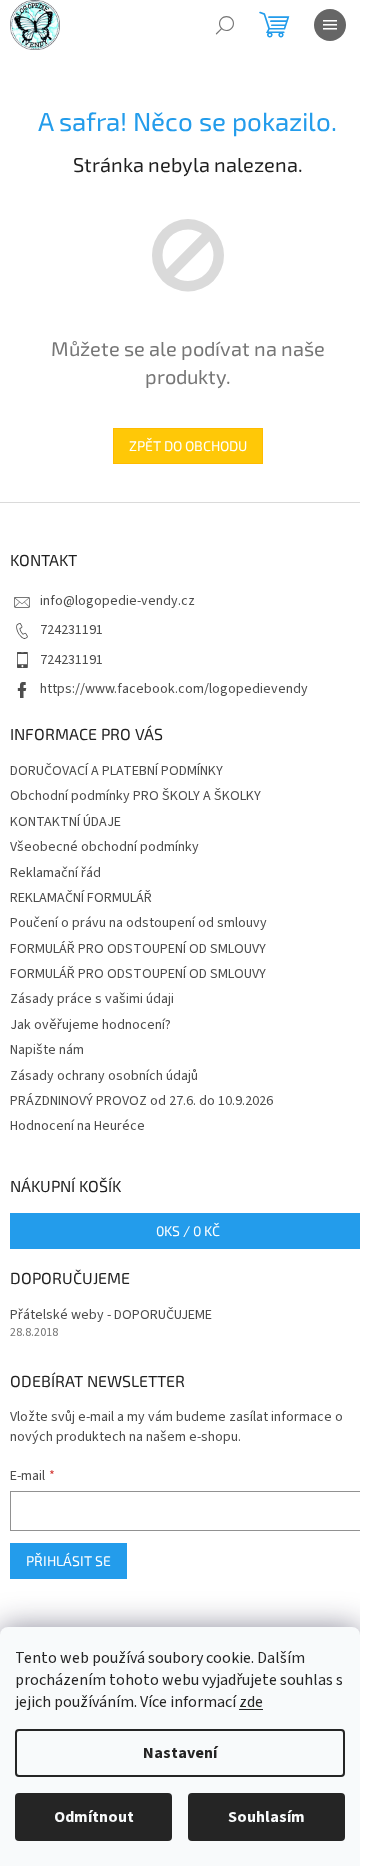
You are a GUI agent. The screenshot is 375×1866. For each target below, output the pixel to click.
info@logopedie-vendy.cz (117, 601)
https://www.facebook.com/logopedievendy (174, 689)
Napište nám (47, 1050)
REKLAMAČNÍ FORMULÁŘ (81, 898)
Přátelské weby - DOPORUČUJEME (111, 1315)
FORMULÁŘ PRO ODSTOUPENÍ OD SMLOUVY (138, 949)
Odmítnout (94, 1817)
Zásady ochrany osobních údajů (104, 1076)
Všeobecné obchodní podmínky (104, 847)
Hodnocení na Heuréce (77, 1126)
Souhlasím (266, 1817)
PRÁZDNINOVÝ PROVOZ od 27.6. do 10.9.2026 (141, 1101)
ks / (188, 1230)
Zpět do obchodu (188, 445)
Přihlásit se (68, 1560)
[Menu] (330, 25)
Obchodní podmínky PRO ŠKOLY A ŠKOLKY (135, 796)
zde (251, 1702)
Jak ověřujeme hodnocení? (90, 1025)
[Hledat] (225, 25)
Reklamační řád (55, 873)
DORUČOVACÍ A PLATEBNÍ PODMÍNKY (116, 771)
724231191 (71, 630)
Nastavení (180, 1753)
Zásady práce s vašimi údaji (92, 999)
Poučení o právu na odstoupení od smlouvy (138, 923)
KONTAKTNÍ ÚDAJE (65, 822)
